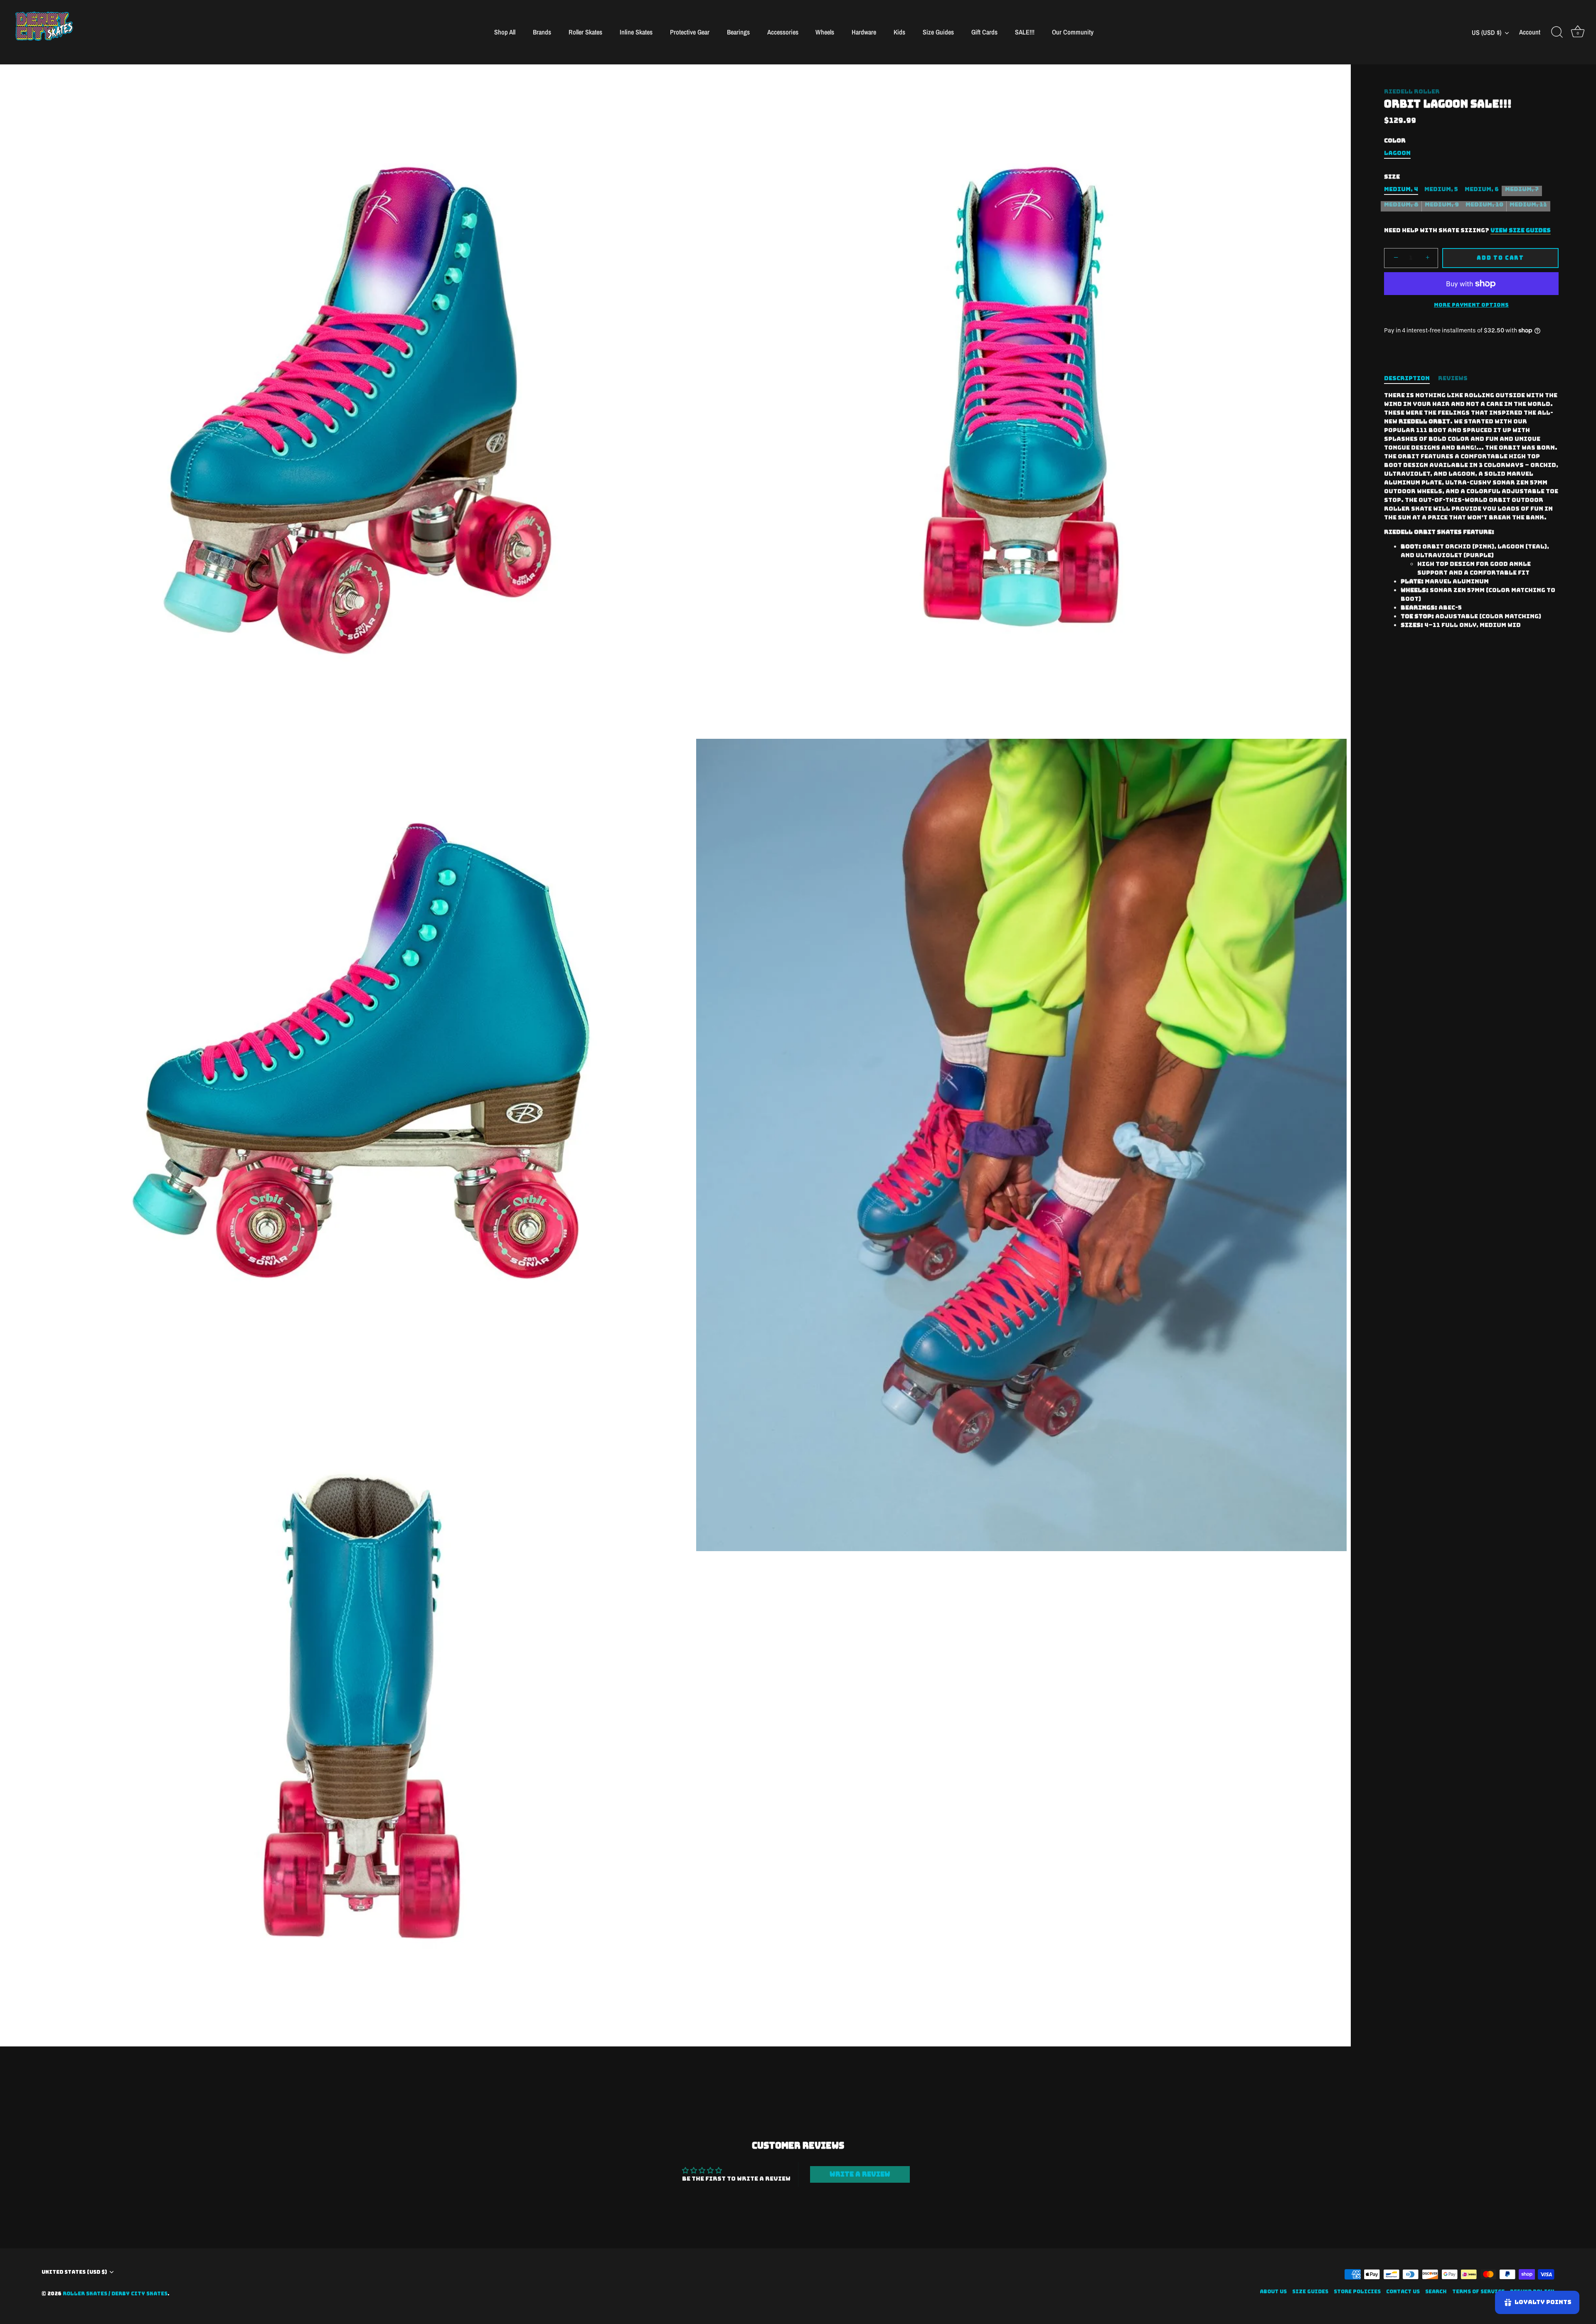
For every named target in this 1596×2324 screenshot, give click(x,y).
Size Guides (938, 32)
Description (1407, 378)
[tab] (1411, 378)
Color (1395, 141)
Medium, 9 (1442, 205)
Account (1530, 32)
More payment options (1471, 305)
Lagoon (1397, 153)
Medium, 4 (1401, 189)
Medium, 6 (1482, 189)
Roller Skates (585, 32)
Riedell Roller (1412, 91)
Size (1392, 177)
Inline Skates (636, 32)
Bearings (738, 32)
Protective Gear (690, 32)
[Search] (1557, 32)
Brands (542, 32)
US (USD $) (1486, 32)
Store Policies (1357, 2292)
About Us (1273, 2292)
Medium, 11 (1528, 205)
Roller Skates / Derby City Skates (115, 2294)
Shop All (505, 32)
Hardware (864, 32)
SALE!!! (1025, 32)
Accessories (783, 32)
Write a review (860, 2174)
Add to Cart (1500, 258)
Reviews (1453, 378)
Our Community (1073, 32)
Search (1436, 2292)
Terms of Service (1478, 2292)
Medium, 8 (1401, 205)
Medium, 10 (1484, 205)
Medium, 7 (1522, 189)
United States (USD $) (74, 2272)
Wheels (825, 32)
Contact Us (1403, 2292)
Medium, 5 (1441, 189)
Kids (899, 32)
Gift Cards (984, 32)
